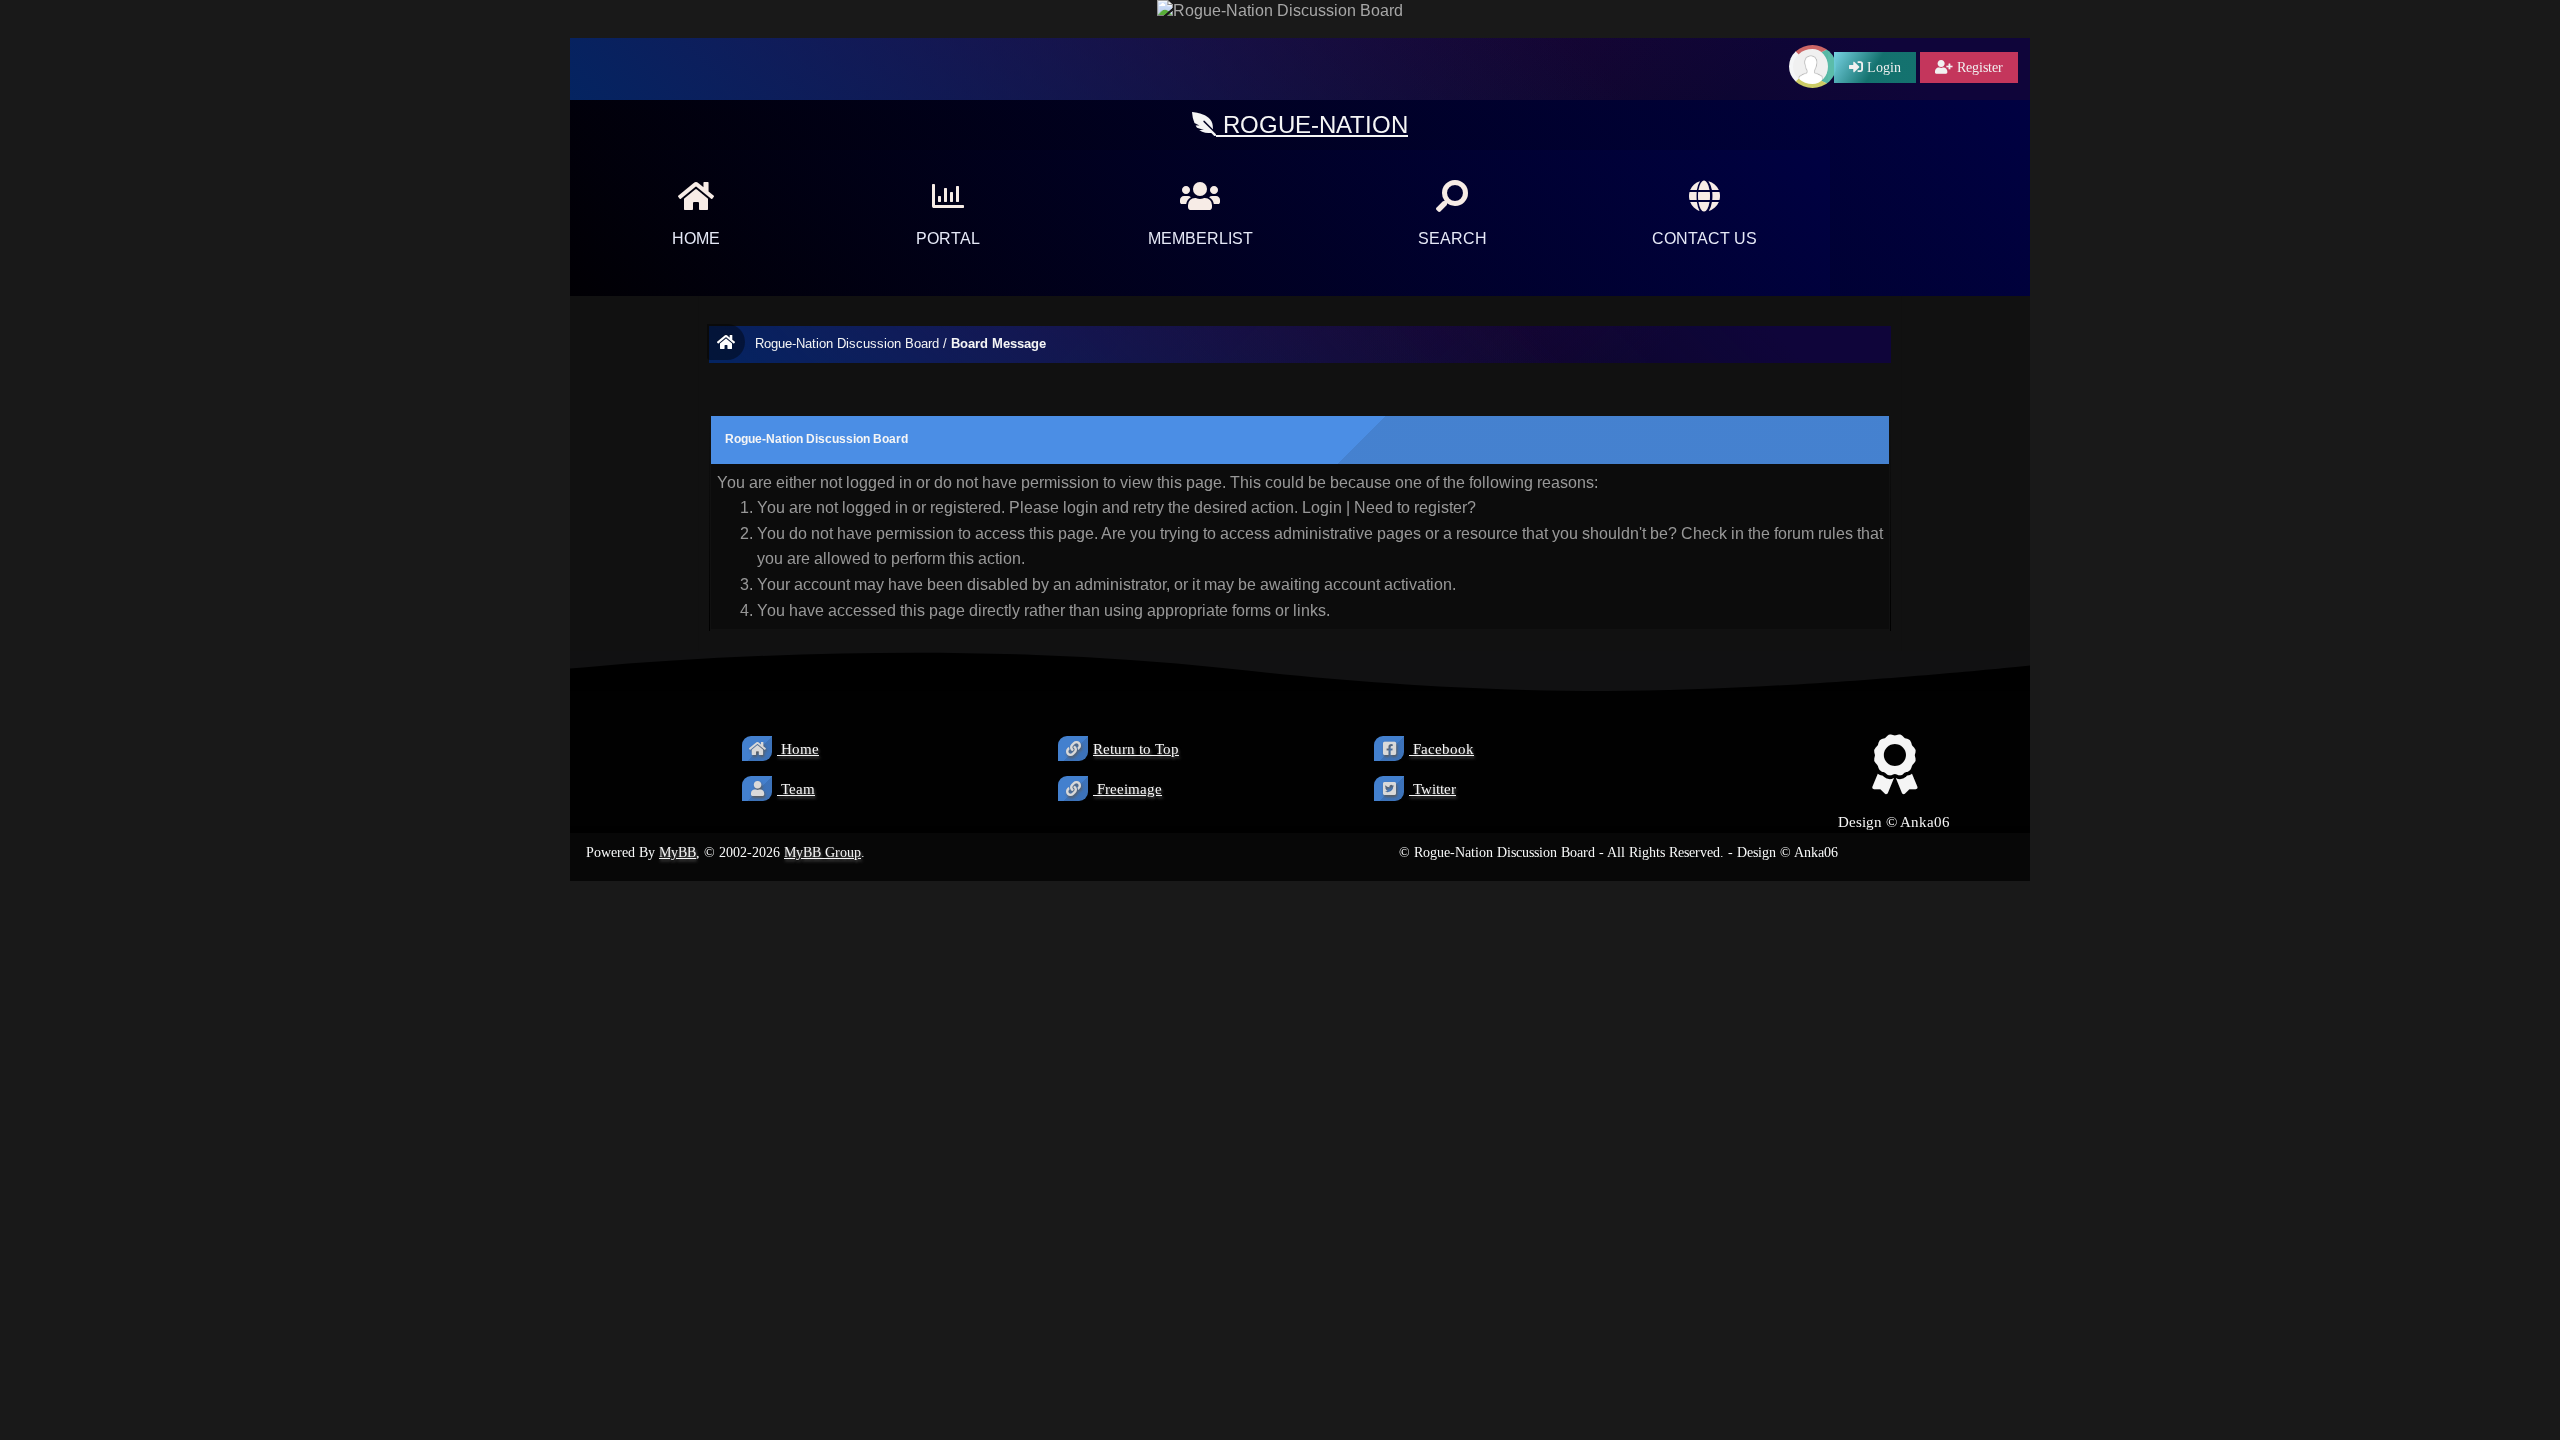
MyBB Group (822, 852)
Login (1322, 507)
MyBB (677, 852)
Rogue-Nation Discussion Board (847, 343)
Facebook (1441, 749)
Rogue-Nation (1312, 124)
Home (798, 749)
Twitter (1432, 789)
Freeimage (1127, 789)
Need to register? (1415, 507)
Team (796, 789)
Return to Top (1136, 749)
